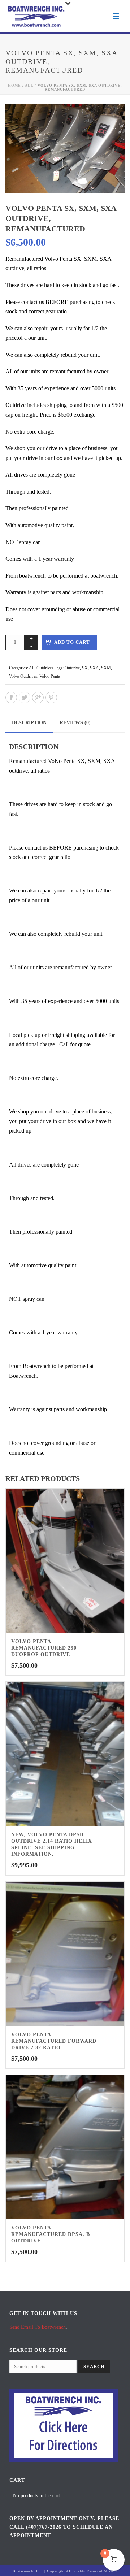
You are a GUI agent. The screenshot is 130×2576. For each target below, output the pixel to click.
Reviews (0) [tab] (75, 723)
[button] (110, 118)
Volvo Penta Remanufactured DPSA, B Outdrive (51, 2234)
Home (14, 85)
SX (85, 668)
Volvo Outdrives (23, 676)
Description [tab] (29, 723)
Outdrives (45, 668)
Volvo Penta (50, 676)
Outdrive (72, 668)
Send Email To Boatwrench (38, 2327)
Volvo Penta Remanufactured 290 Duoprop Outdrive (44, 1648)
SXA (94, 668)
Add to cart (72, 642)
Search (94, 2366)
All (29, 85)
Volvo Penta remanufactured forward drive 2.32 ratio (54, 2041)
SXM (106, 668)
